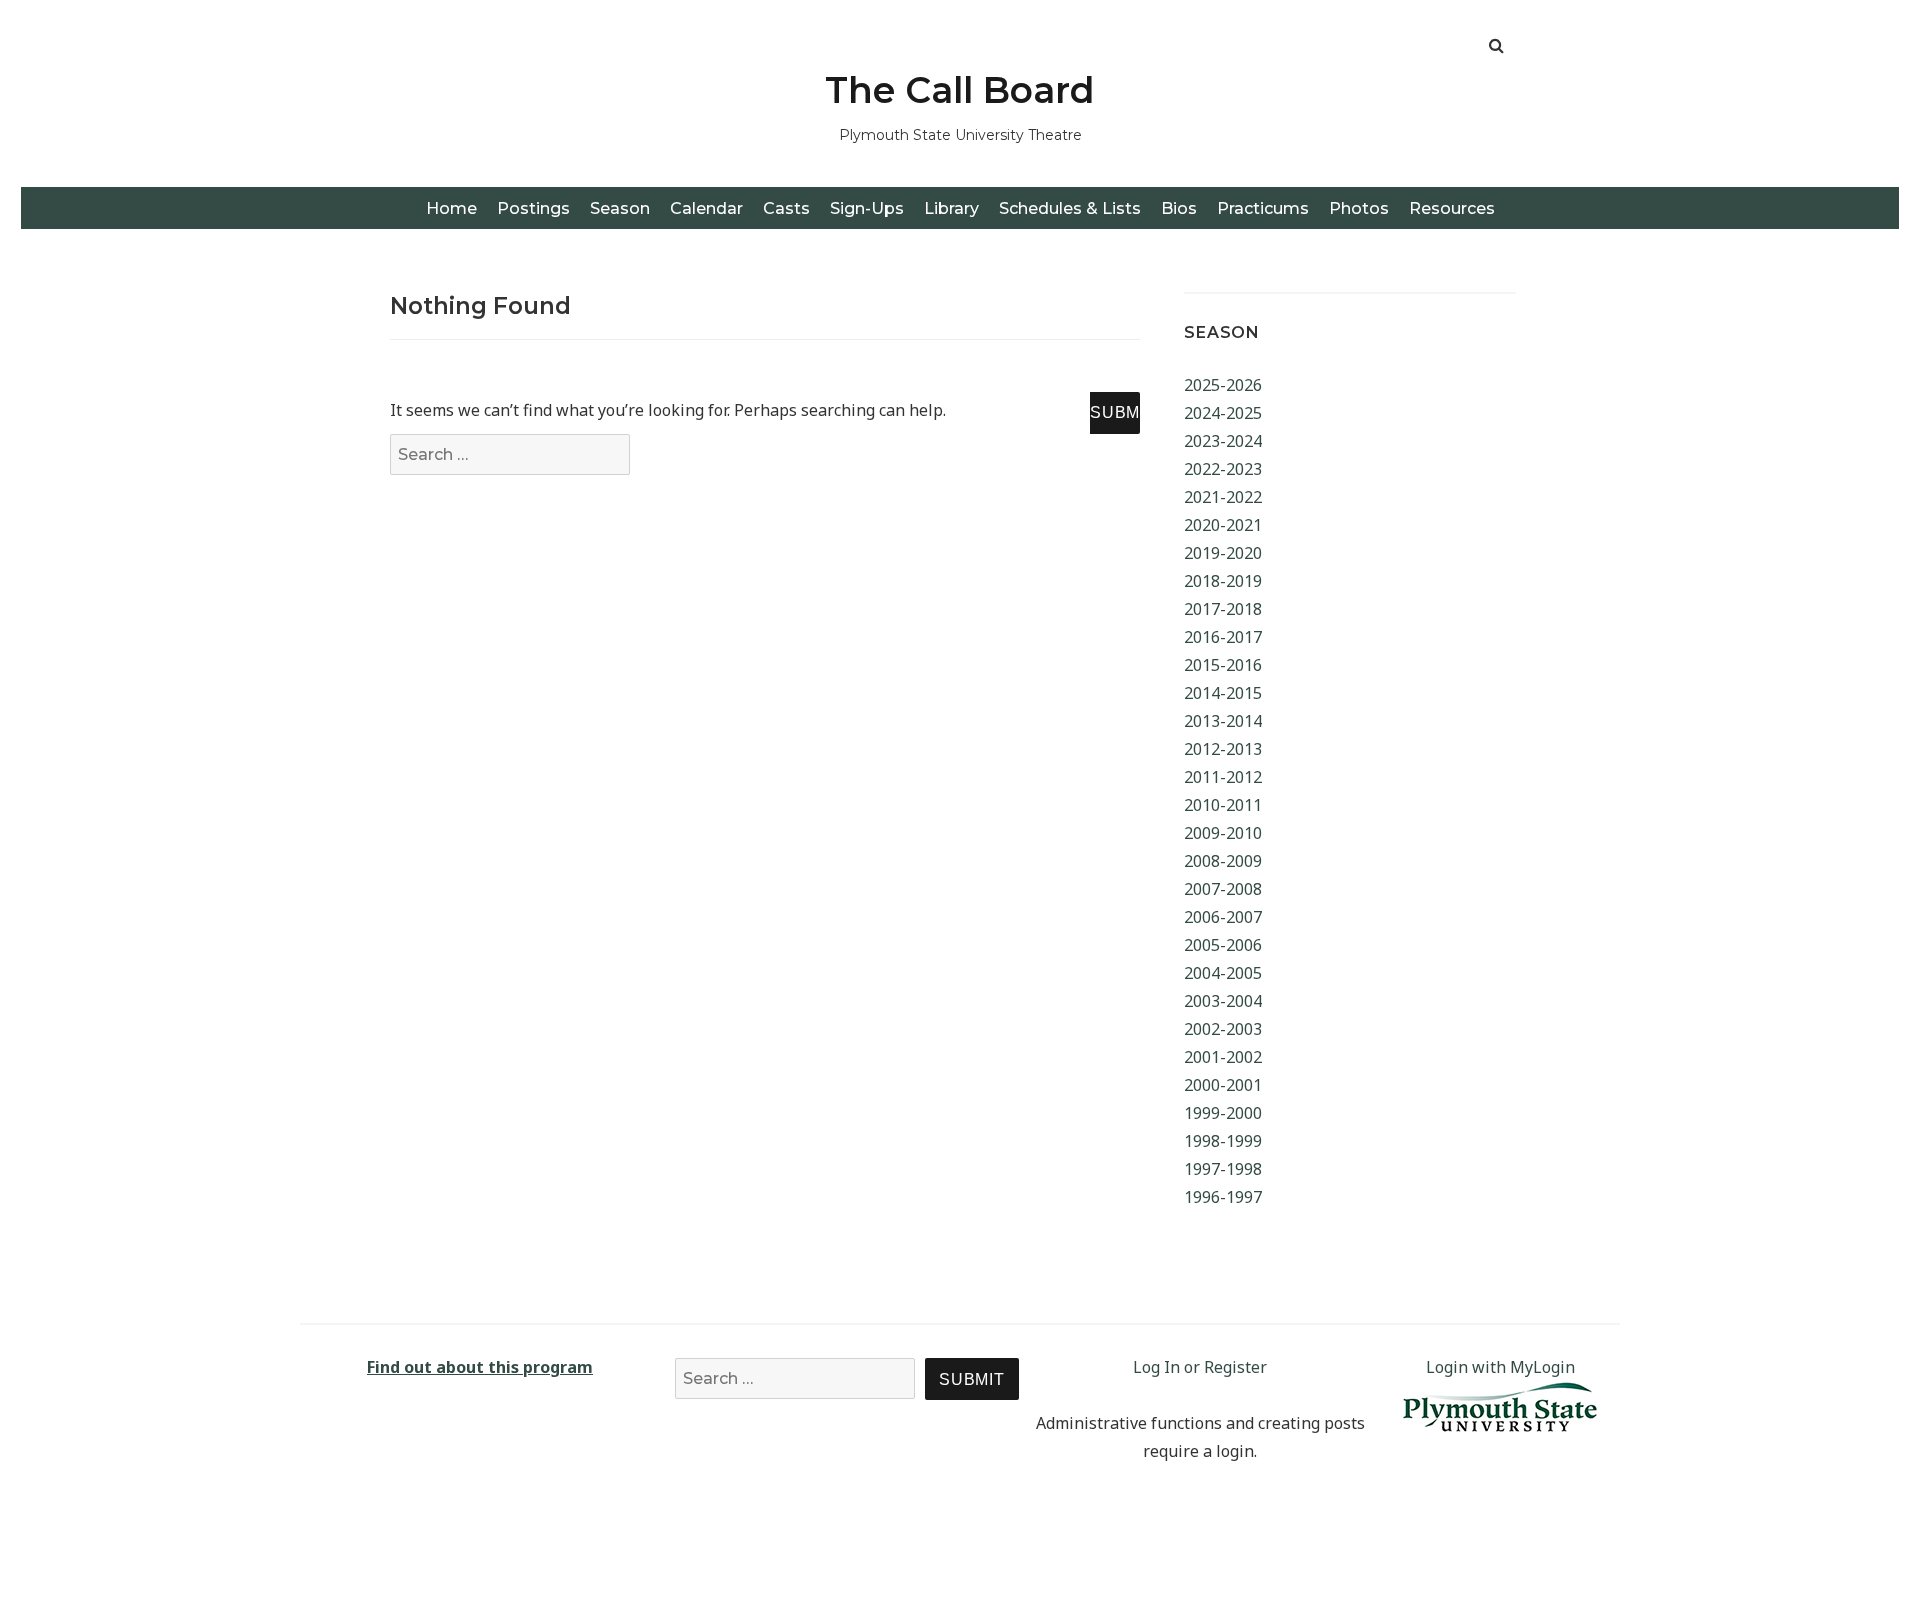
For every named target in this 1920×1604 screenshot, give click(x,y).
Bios (1179, 208)
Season (620, 208)
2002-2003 (1223, 1029)
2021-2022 (1223, 497)
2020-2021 (1223, 525)
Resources (1452, 208)
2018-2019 (1223, 581)
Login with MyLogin (1500, 1367)
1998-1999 (1223, 1141)
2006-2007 (1223, 917)
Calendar (706, 208)
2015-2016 (1223, 665)
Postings (533, 208)
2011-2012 (1223, 777)
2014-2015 (1223, 693)
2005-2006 (1223, 945)
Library (951, 208)
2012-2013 (1223, 749)
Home (451, 208)
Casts (786, 208)
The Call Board (960, 90)
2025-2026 (1223, 385)
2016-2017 (1223, 637)
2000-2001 (1223, 1085)
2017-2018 (1223, 609)
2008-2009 (1223, 861)
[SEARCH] (1115, 413)
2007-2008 (1223, 889)
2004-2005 (1223, 973)
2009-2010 (1223, 833)
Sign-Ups (867, 208)
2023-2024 (1223, 441)
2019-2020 (1223, 553)
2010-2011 (1223, 805)
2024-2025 (1223, 413)
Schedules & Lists (1070, 208)
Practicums (1263, 208)
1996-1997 (1223, 1197)
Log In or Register (1200, 1367)
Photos (1359, 208)
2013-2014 (1223, 721)
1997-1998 (1223, 1169)
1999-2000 (1223, 1113)
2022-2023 (1223, 469)
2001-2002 (1223, 1057)
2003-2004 (1223, 1001)
